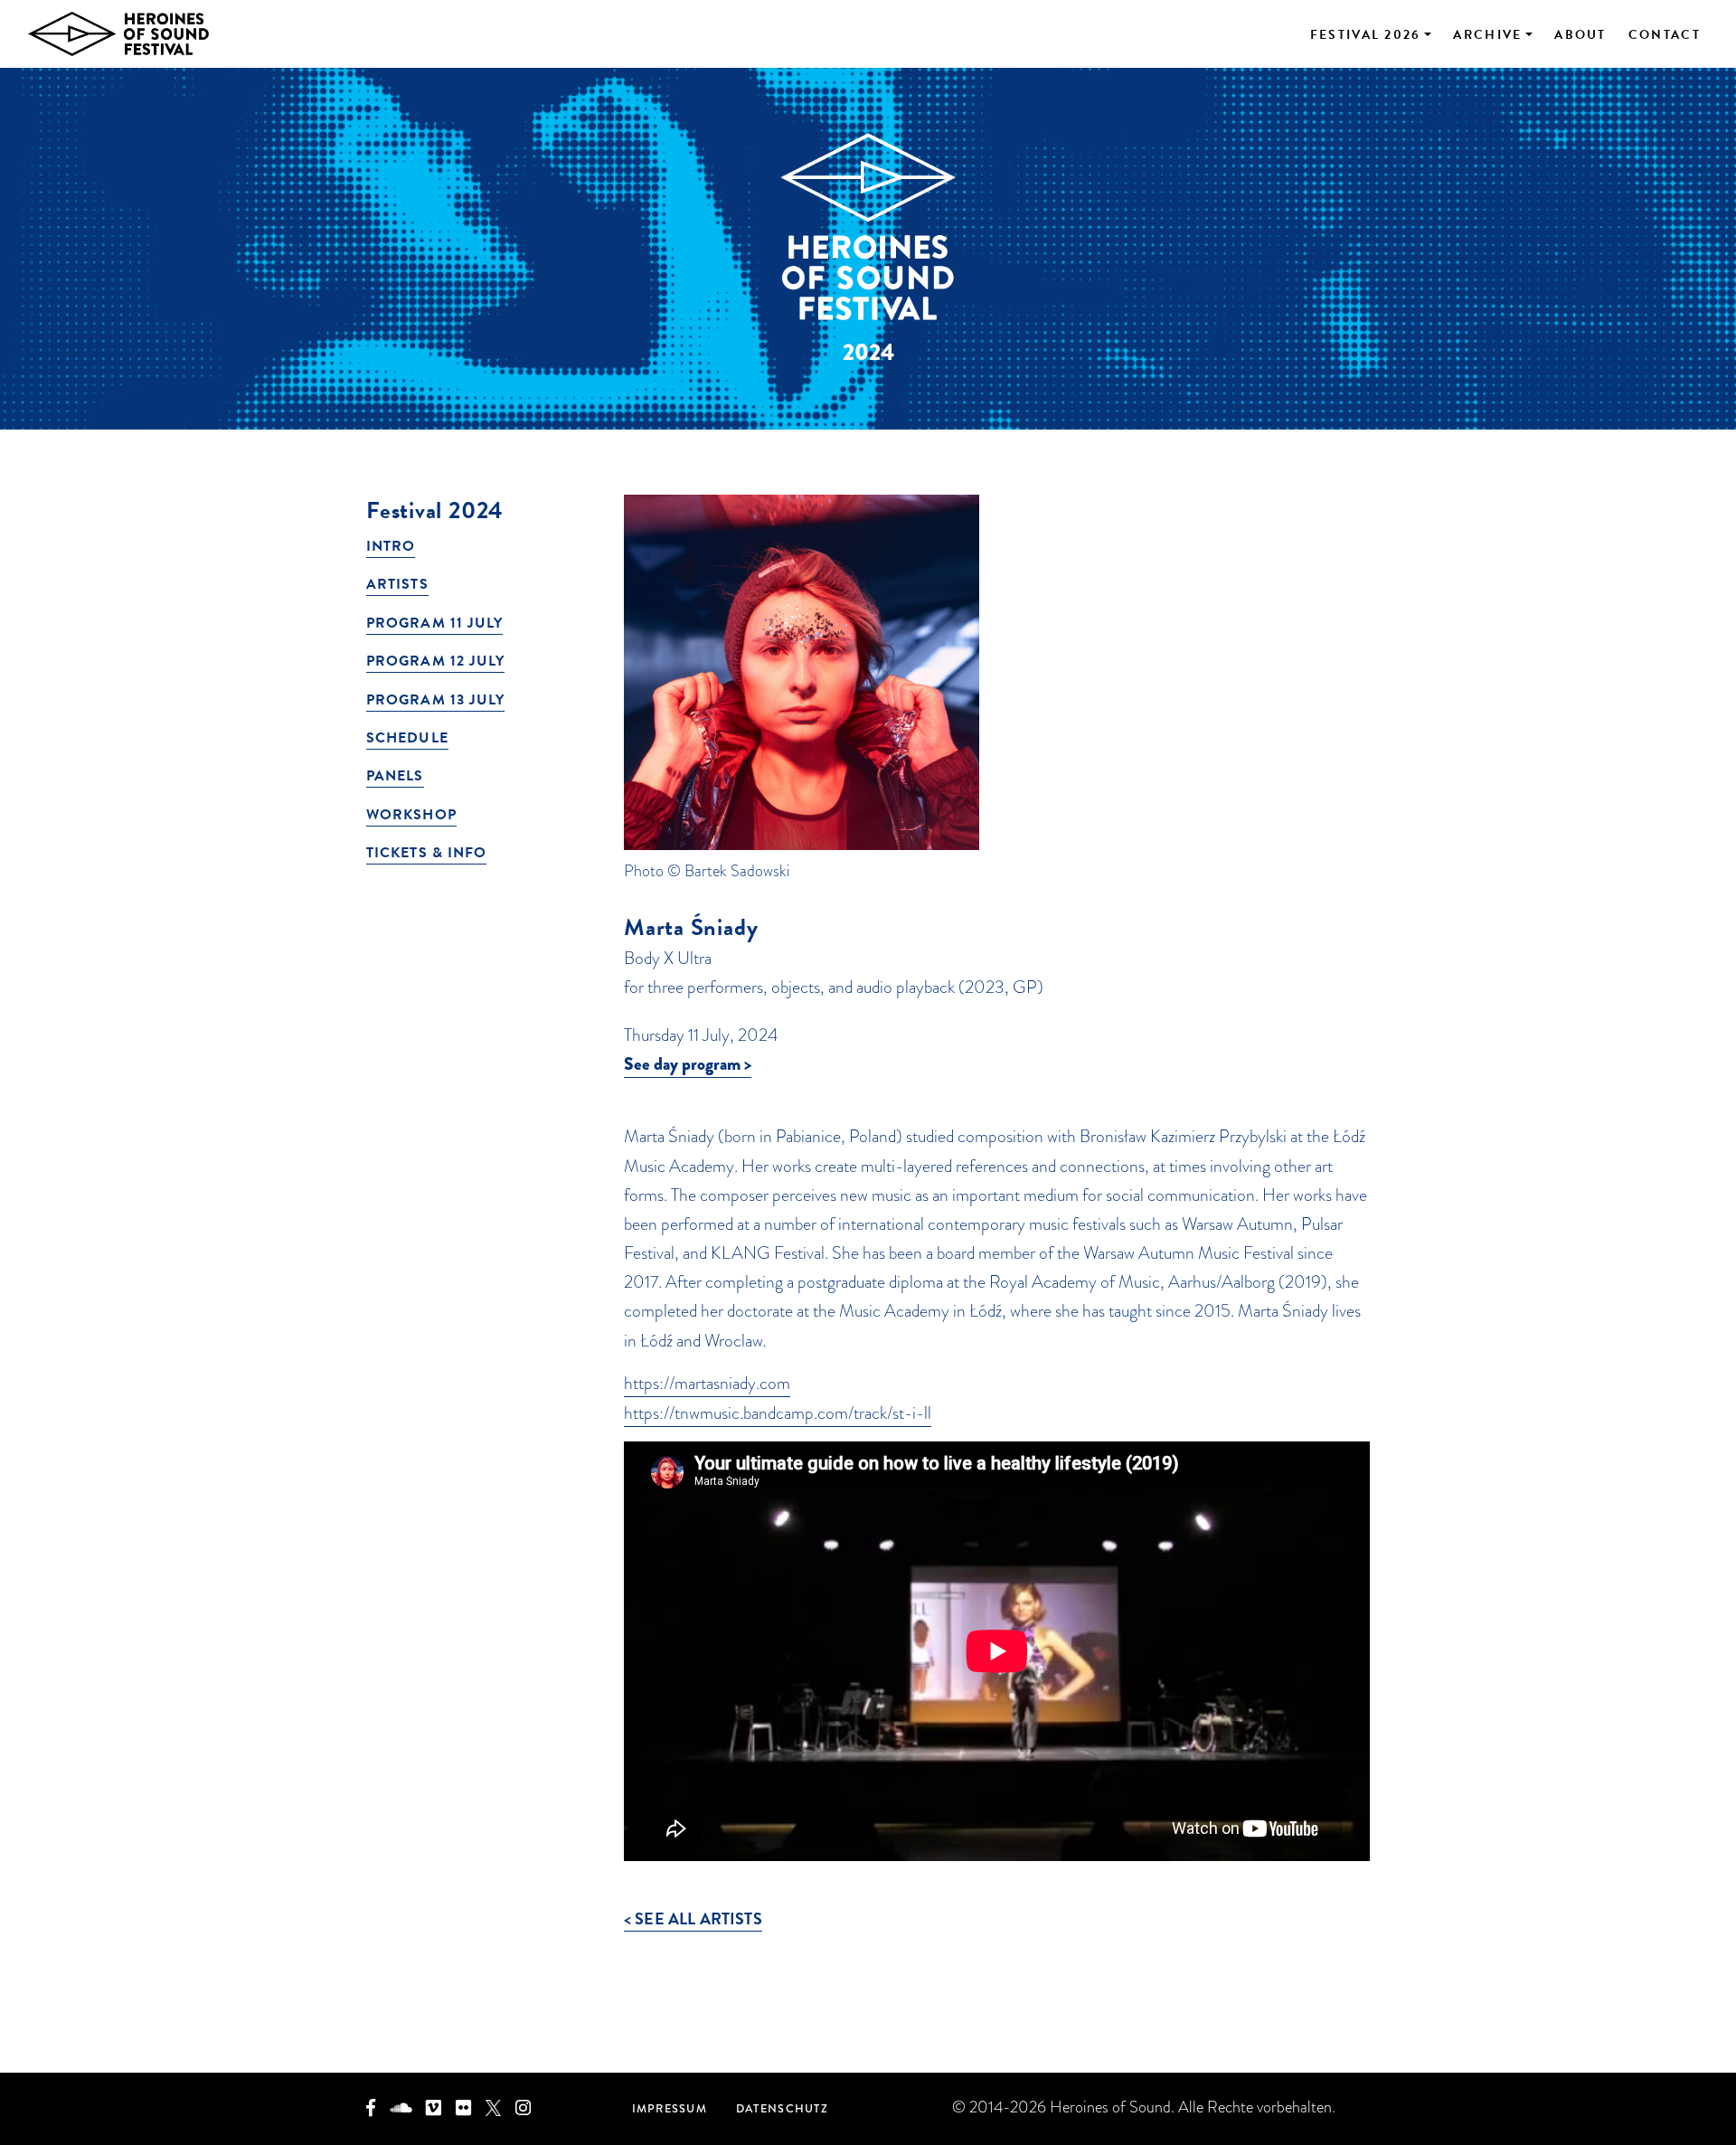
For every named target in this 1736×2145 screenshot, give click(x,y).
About (1580, 35)
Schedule (407, 738)
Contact (1665, 35)
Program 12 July (435, 661)
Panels (395, 776)
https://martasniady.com (707, 1383)
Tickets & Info (426, 853)
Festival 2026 (1366, 35)
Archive (1487, 35)
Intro (391, 546)
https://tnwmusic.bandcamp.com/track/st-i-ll (778, 1413)
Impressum (670, 2108)
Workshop (411, 815)
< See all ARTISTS (693, 1918)
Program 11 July (434, 623)
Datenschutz (782, 2108)
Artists (397, 584)
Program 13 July (435, 700)
